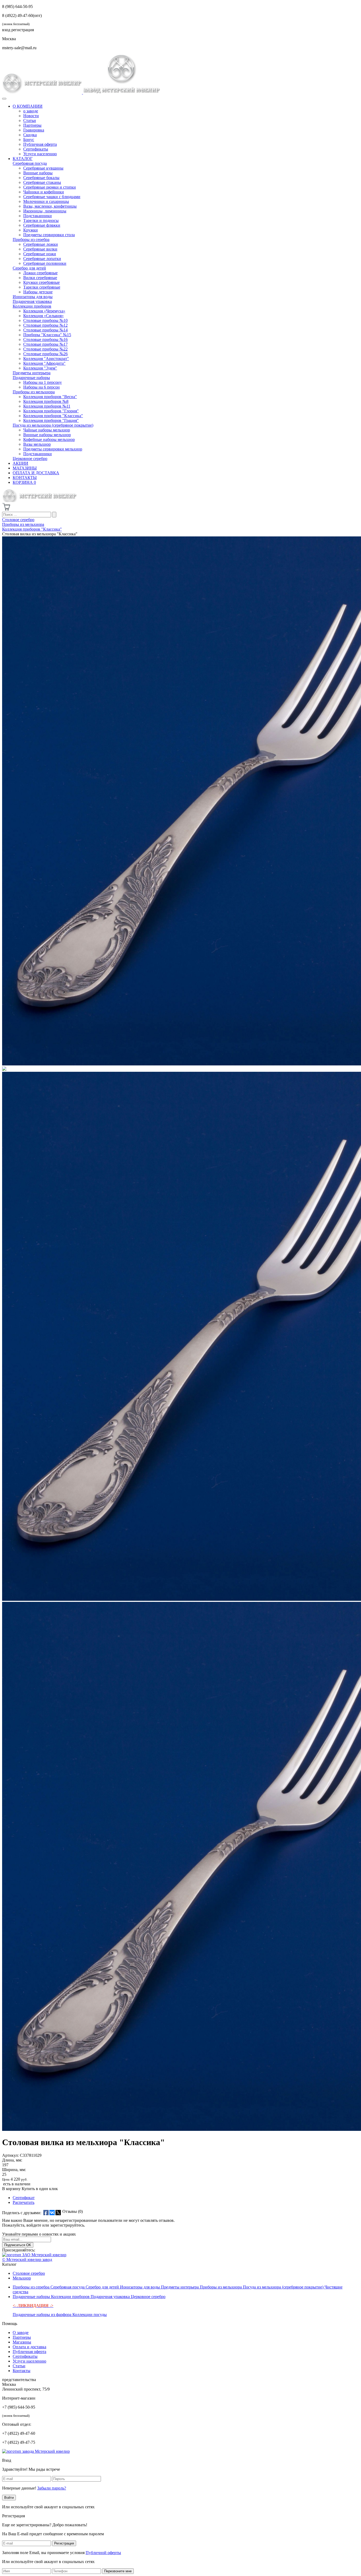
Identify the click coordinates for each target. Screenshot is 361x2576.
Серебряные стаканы (42, 182)
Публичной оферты (103, 2553)
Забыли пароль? (52, 2488)
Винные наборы (38, 173)
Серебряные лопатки (42, 259)
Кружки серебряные (41, 282)
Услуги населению (40, 154)
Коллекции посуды (90, 2315)
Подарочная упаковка (32, 301)
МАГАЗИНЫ (25, 468)
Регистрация (64, 2543)
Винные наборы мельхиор (47, 435)
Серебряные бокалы (41, 178)
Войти (9, 2498)
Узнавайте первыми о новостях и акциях (39, 2234)
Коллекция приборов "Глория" (51, 411)
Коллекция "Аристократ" (46, 359)
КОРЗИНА (24, 482)
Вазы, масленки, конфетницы (50, 206)
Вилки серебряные (40, 278)
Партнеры (32, 125)
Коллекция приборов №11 (47, 406)
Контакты (22, 2371)
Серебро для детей (29, 268)
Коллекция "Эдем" (40, 368)
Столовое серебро (29, 2273)
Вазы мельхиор (37, 444)
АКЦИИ (20, 463)
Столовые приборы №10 (45, 320)
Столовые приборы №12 (45, 325)
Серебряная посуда (30, 163)
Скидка (30, 135)
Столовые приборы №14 (45, 330)
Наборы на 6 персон (41, 387)
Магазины (22, 2342)
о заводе (31, 111)
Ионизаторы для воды (33, 297)
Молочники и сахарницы (46, 201)
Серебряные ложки (41, 244)
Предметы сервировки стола (49, 235)
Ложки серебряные (40, 273)
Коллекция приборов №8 (46, 401)
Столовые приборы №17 (45, 344)
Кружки (31, 230)
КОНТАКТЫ (25, 478)
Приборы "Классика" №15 (47, 335)
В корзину (11, 2189)
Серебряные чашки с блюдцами (52, 197)
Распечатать (24, 2202)
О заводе (21, 2333)
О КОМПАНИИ (28, 106)
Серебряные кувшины (43, 168)
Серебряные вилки (40, 249)
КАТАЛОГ (23, 159)
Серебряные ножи (40, 254)
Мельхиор (22, 2278)
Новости (31, 116)
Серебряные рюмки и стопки (50, 187)
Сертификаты (36, 149)
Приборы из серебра (31, 240)
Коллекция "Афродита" (44, 363)
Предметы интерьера (32, 373)
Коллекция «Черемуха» (44, 311)
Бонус (29, 140)
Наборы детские (38, 292)
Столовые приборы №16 (45, 339)
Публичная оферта (40, 144)
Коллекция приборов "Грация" (51, 420)
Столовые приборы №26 (45, 354)
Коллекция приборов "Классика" (53, 416)
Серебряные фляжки (42, 225)
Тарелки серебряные (42, 287)
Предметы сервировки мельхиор (53, 449)
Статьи (30, 120)
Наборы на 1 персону (43, 382)
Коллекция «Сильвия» (43, 316)
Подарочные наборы (31, 378)
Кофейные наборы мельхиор (49, 439)
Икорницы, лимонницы (45, 211)
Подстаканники (38, 216)
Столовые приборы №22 (45, 349)
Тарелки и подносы (41, 220)
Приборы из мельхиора (34, 392)
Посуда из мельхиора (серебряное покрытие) (53, 425)
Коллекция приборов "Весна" (50, 397)
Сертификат (24, 2198)
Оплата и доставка (29, 2347)
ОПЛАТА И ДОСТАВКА (36, 473)
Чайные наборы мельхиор (47, 430)
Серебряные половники (45, 263)
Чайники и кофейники (44, 192)
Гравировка (34, 130)
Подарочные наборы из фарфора (43, 2315)
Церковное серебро (30, 459)
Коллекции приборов (32, 306)
